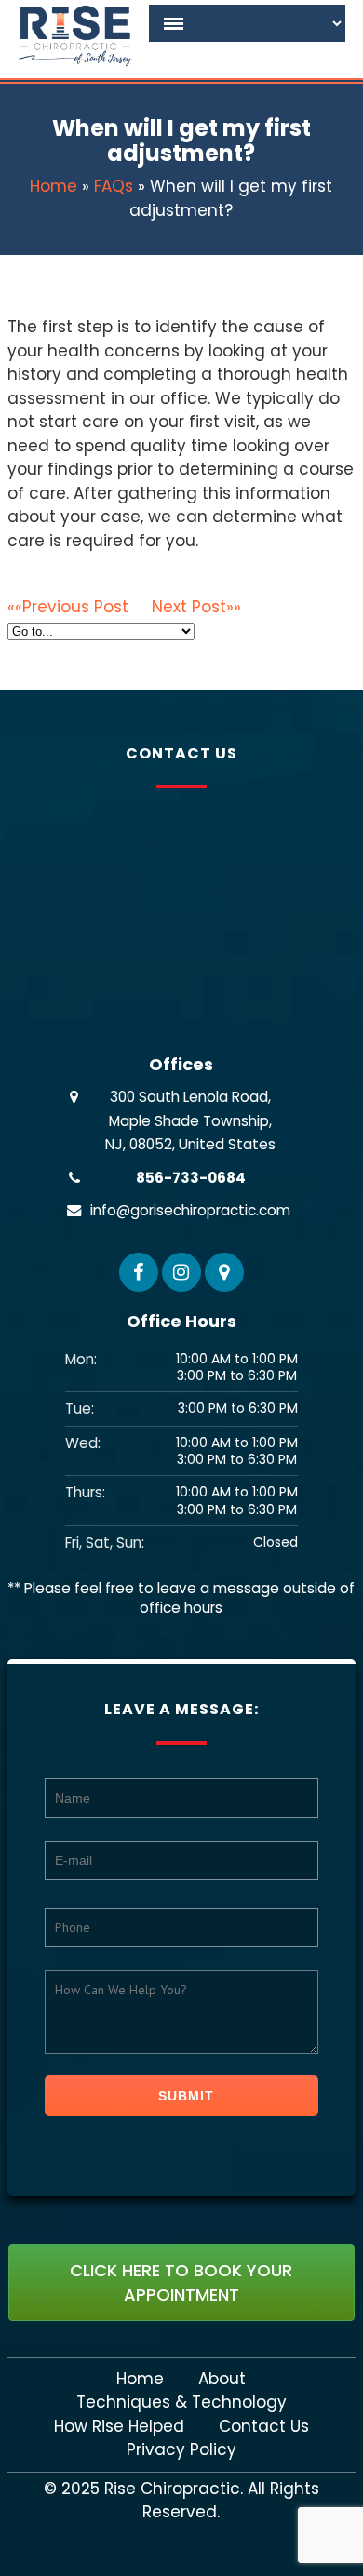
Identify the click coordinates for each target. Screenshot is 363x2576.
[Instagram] (181, 1272)
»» (196, 607)
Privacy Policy (181, 2450)
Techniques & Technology (181, 2402)
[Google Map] (224, 1272)
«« (68, 607)
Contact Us (264, 2427)
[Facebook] (139, 1272)
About (222, 2379)
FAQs (114, 186)
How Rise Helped (119, 2427)
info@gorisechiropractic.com (190, 1210)
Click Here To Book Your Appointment (181, 2282)
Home (54, 186)
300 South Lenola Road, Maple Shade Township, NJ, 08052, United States (190, 1120)
